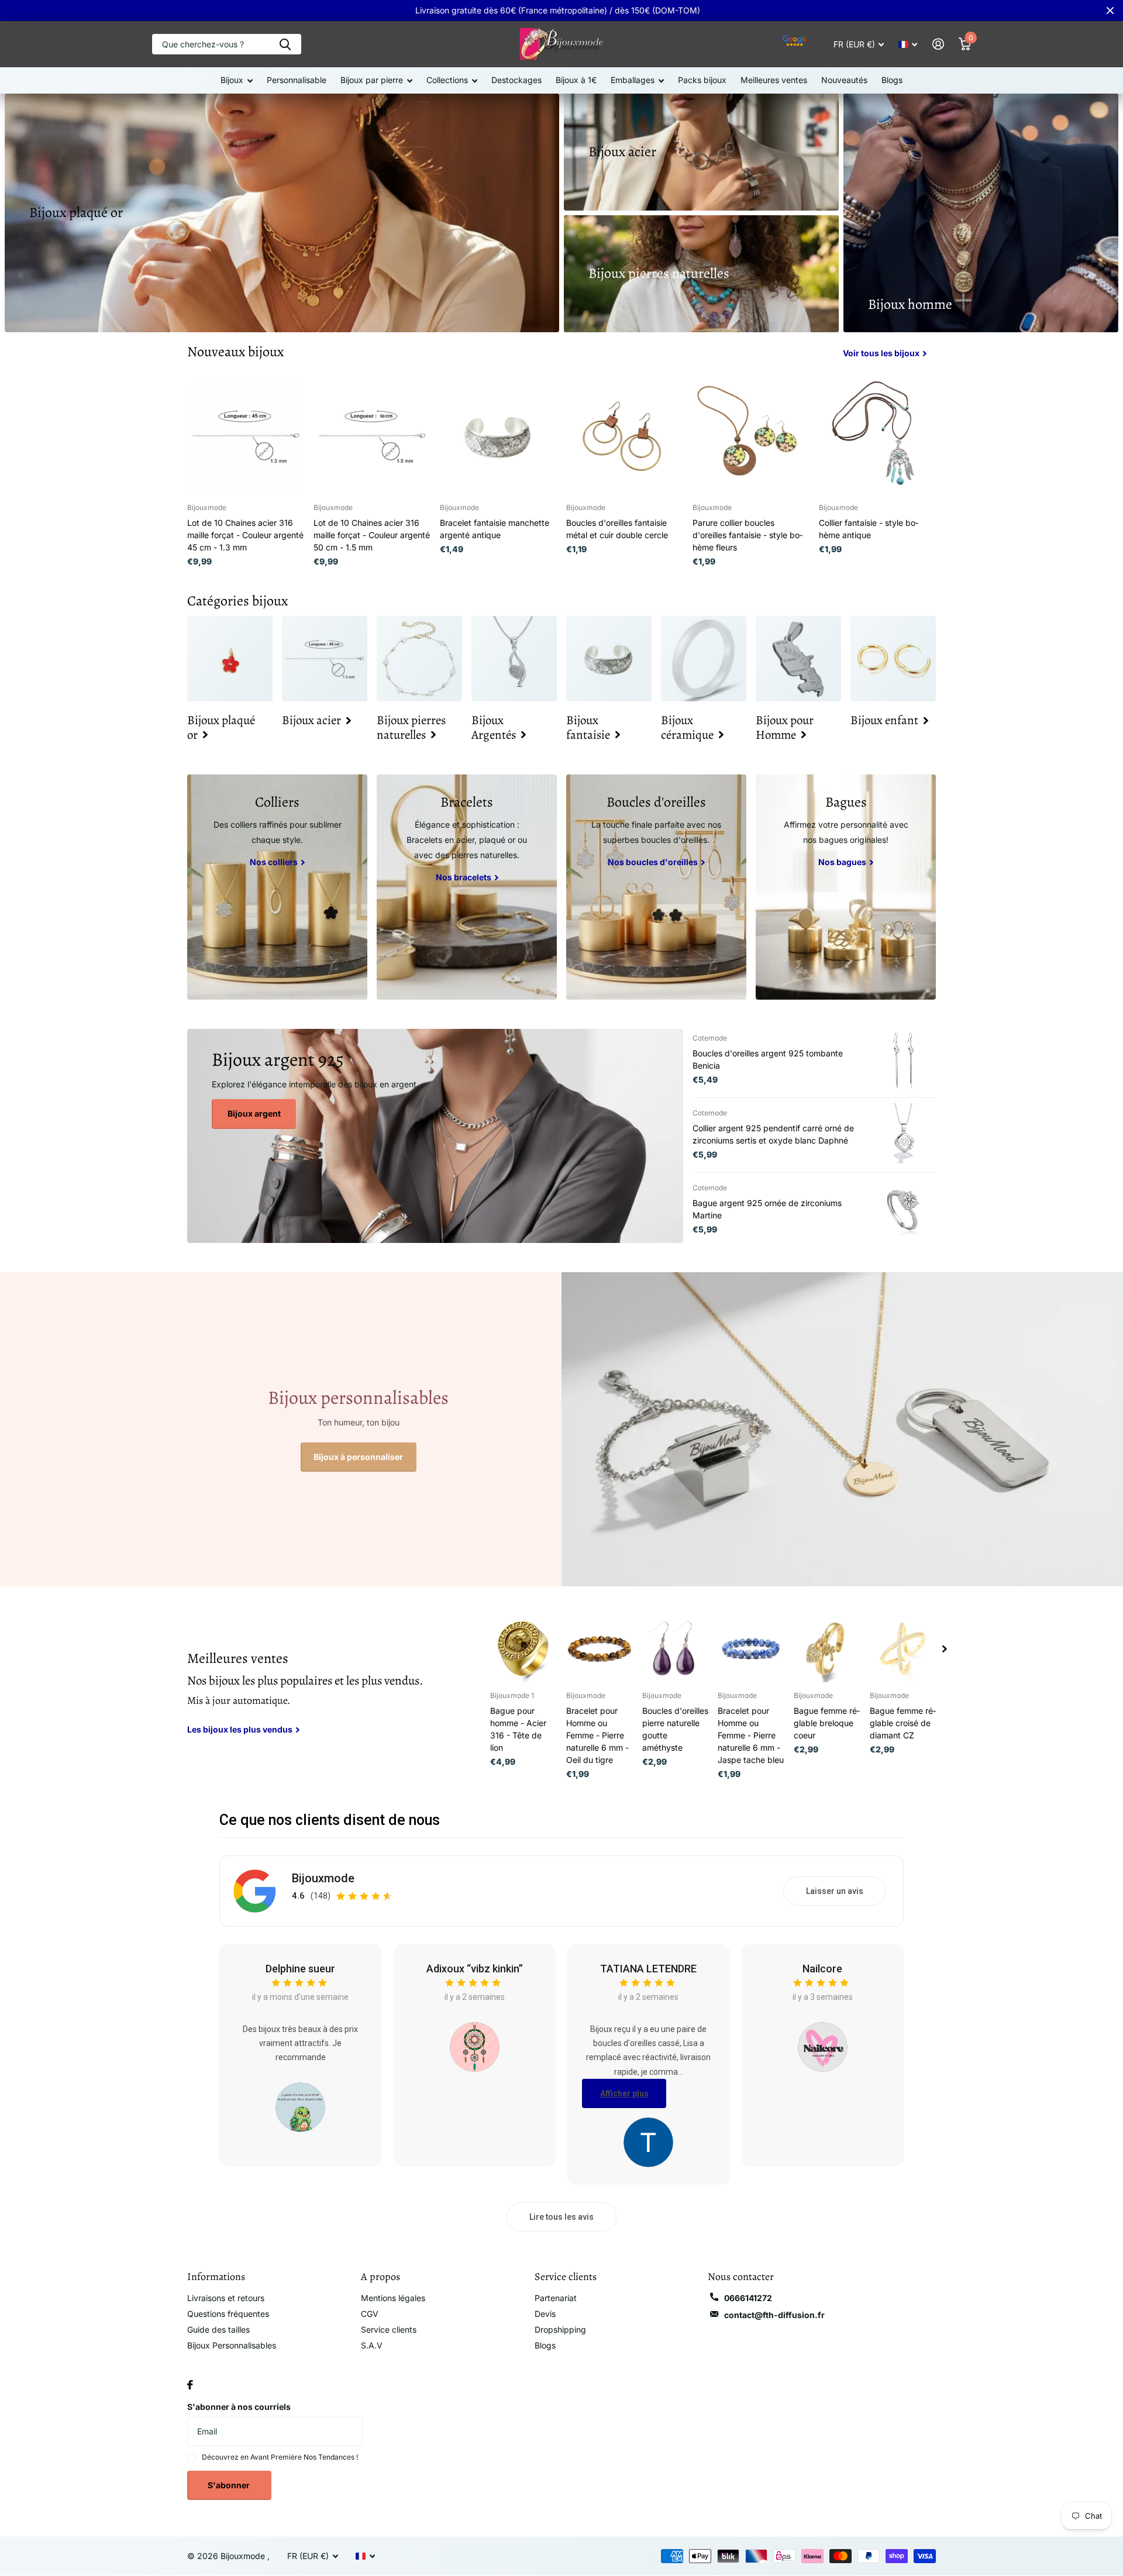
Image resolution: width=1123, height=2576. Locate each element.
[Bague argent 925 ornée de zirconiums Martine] (904, 1210)
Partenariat (556, 2298)
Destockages (516, 80)
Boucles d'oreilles (656, 802)
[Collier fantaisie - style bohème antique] (877, 436)
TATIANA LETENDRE (648, 1969)
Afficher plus (624, 2093)
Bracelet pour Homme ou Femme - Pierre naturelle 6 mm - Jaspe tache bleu (751, 1735)
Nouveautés (844, 80)
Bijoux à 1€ (576, 80)
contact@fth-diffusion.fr (774, 2315)
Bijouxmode (323, 1878)
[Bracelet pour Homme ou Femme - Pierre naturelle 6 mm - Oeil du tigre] (600, 1649)
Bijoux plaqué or (76, 212)
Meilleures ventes (774, 80)
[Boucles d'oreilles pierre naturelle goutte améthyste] (676, 1649)
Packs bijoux (702, 80)
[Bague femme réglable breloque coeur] (827, 1649)
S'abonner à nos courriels (239, 2407)
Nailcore (822, 1969)
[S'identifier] (938, 44)
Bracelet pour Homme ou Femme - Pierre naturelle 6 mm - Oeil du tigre (597, 1735)
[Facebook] (190, 2385)
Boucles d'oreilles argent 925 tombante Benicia (768, 1059)
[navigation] (945, 1649)
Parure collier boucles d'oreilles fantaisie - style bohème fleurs (747, 535)
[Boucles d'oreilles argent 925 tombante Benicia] (904, 1060)
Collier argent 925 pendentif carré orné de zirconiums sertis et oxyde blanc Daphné (773, 1134)
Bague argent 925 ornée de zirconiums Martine (767, 1209)
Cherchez (285, 44)
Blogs (892, 80)
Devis (545, 2314)
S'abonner (230, 2485)
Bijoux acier (622, 151)
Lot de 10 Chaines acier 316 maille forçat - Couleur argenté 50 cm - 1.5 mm (372, 535)
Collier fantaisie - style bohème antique (869, 529)
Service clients (389, 2329)
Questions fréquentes (228, 2314)
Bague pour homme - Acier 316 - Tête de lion (518, 1729)
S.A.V (372, 2345)
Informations (216, 2277)
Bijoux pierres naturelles (659, 273)
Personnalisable (297, 80)
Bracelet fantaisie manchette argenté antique (495, 529)
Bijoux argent (254, 1113)
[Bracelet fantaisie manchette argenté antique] (498, 436)
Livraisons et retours (226, 2298)
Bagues (846, 802)
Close (1110, 11)
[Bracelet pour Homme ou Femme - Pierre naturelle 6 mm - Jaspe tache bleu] (751, 1649)
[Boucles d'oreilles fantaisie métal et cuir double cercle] (625, 436)
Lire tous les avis (561, 2217)
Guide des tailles (218, 2329)
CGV (370, 2314)
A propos (380, 2277)
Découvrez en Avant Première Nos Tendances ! (280, 2457)
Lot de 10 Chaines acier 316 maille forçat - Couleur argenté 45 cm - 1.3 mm (245, 535)
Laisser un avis (835, 1891)
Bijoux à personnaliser (358, 1457)
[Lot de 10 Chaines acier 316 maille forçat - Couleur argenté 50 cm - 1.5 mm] (372, 436)
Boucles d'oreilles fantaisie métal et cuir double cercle (617, 529)
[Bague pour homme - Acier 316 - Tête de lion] (523, 1649)
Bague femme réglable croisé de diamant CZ (903, 1723)
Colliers (277, 802)
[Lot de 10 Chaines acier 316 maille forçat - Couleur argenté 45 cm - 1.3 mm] (246, 436)
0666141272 (748, 2298)
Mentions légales (393, 2298)
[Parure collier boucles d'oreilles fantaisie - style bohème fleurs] (751, 436)
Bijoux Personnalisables (232, 2345)
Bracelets (467, 802)
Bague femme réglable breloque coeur (827, 1723)
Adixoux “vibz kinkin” (475, 1969)
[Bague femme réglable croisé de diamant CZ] (903, 1649)
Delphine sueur (300, 1969)
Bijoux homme (910, 304)
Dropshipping (560, 2329)
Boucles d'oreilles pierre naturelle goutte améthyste (675, 1729)
